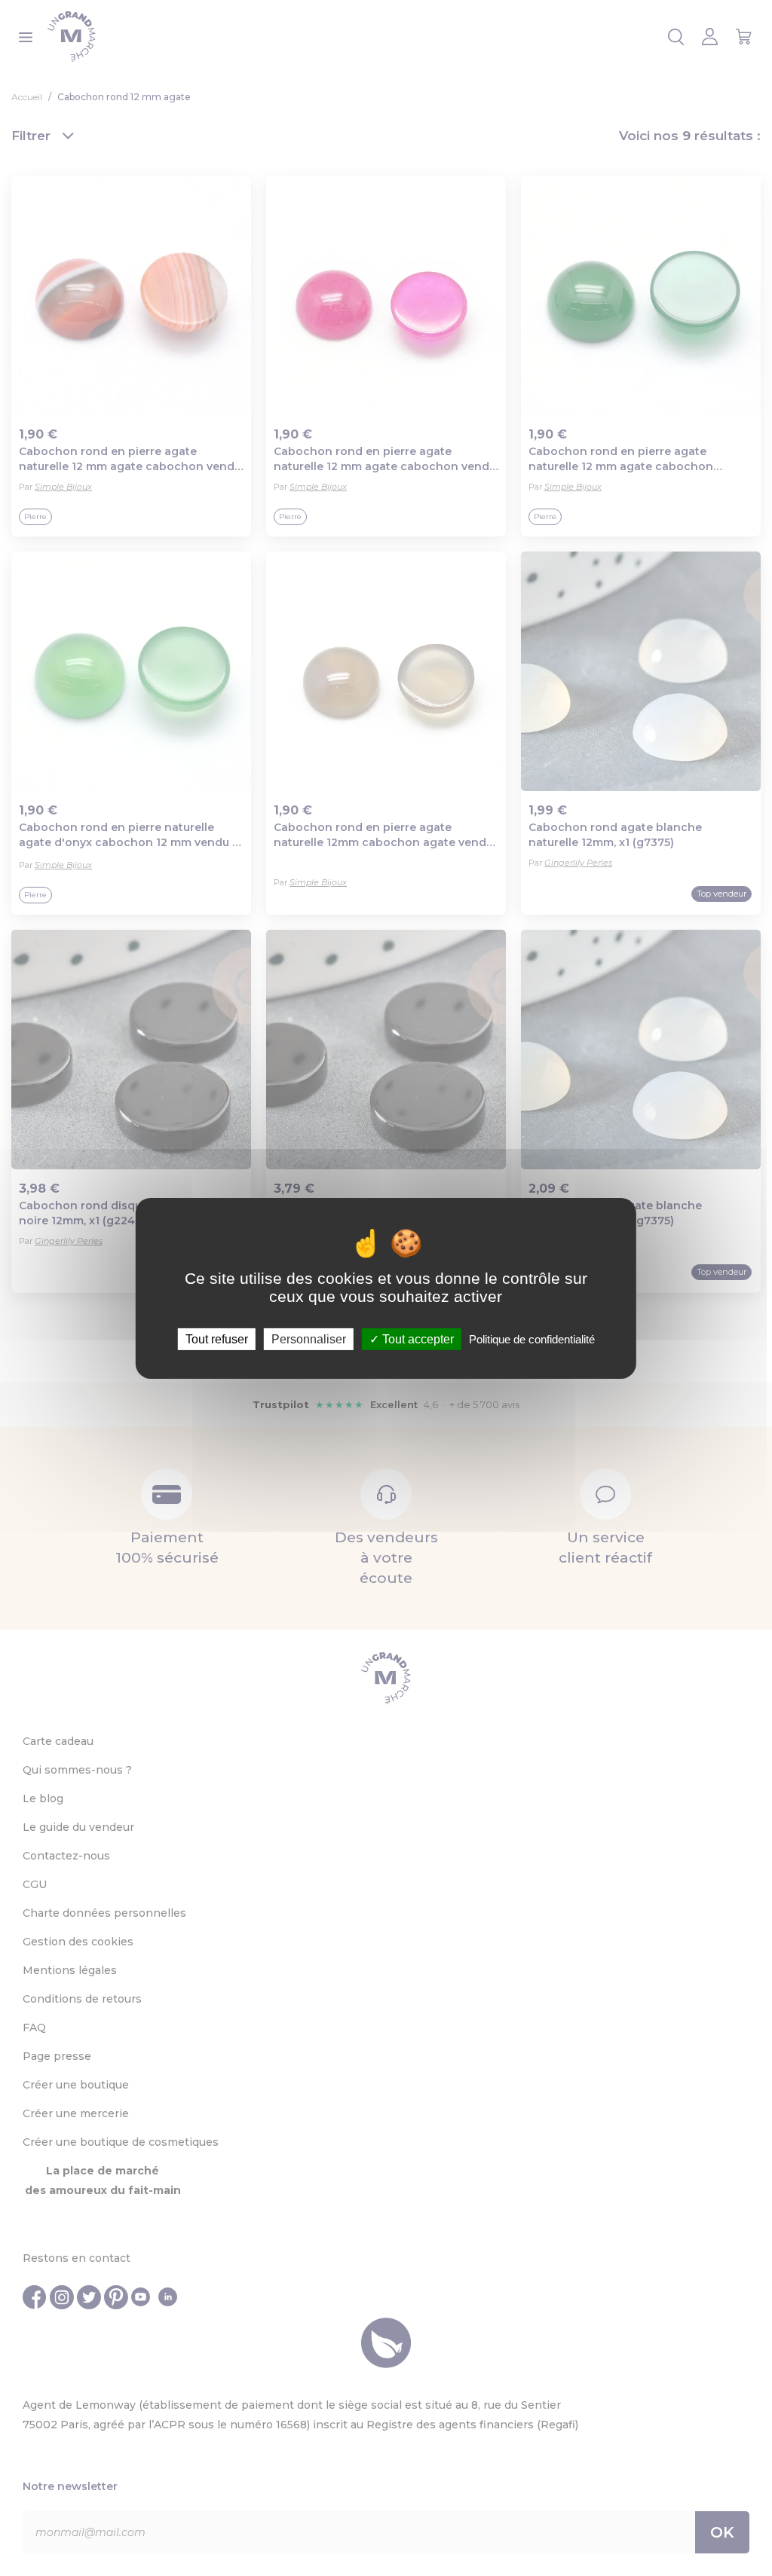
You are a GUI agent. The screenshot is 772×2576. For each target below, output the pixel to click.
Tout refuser (217, 1338)
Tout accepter (417, 1338)
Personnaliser (309, 1338)
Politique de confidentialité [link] (532, 1338)
